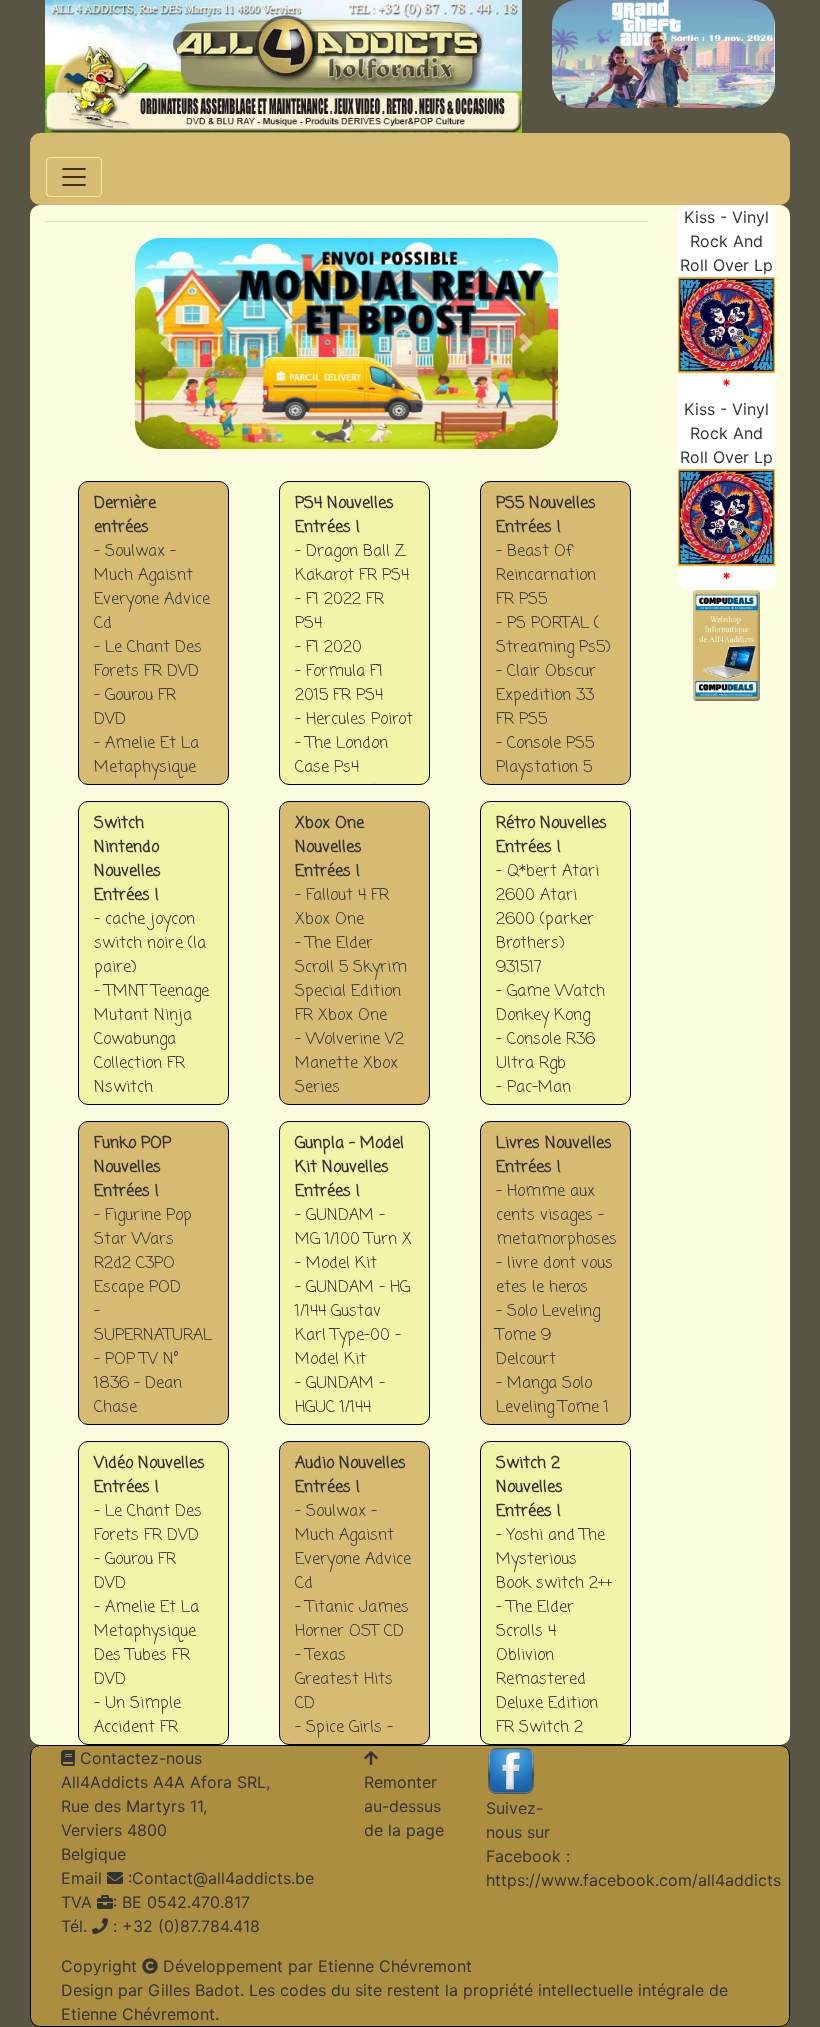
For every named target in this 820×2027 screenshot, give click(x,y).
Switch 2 (556, 1607)
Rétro (555, 967)
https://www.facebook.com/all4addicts (633, 1880)
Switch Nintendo (153, 967)
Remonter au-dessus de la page (404, 1806)
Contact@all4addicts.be (223, 1878)
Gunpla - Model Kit (355, 1287)
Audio (354, 1607)
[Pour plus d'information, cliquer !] (726, 323)
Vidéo (153, 1607)
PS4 (354, 647)
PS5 (556, 647)
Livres (556, 1287)
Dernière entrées (154, 647)
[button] (166, 343)
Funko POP (154, 1287)
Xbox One (354, 967)
